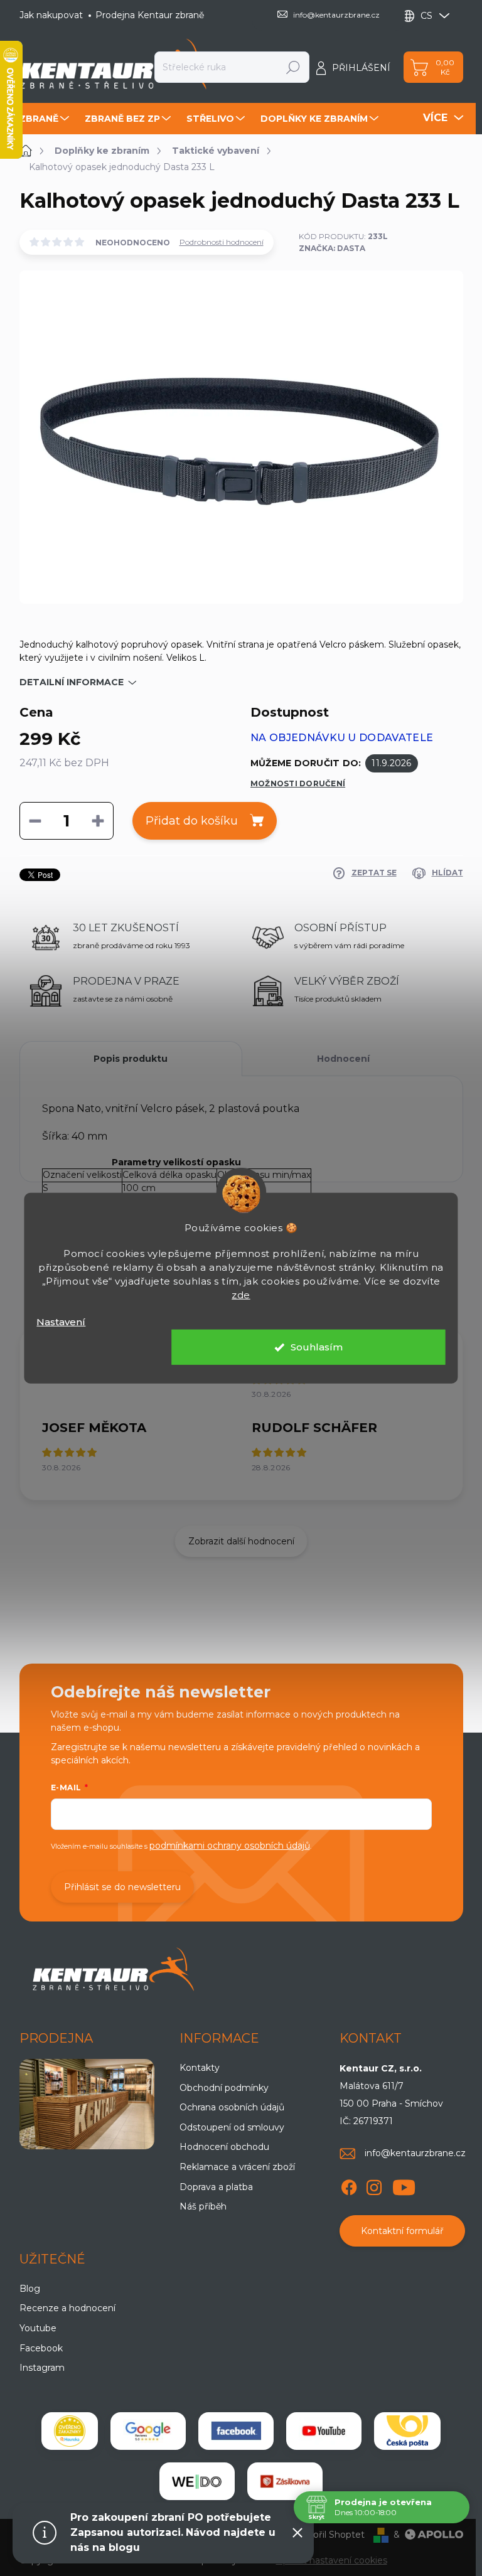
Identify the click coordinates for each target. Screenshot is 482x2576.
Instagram (42, 2368)
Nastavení (61, 1321)
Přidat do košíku (192, 821)
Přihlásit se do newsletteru (122, 1887)
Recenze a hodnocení (67, 2308)
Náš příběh (203, 2206)
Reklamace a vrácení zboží (237, 2167)
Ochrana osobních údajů (232, 2107)
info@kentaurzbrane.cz (415, 2153)
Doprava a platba (216, 2187)
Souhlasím (317, 1347)
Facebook (41, 2348)
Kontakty (200, 2068)
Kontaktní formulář (402, 2231)
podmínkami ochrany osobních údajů (230, 1846)
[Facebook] (349, 2185)
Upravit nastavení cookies (332, 2560)
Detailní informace (72, 682)
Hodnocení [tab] (343, 1059)
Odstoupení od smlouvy (232, 2127)
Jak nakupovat (51, 15)
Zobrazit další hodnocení (241, 1541)
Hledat (293, 67)
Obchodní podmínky (224, 2088)
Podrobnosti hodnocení (222, 242)
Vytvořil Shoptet (329, 2535)
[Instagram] (374, 2185)
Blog (30, 2289)
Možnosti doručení (298, 783)
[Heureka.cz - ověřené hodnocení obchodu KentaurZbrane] (70, 2431)
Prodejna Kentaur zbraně (150, 15)
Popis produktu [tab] (131, 1059)
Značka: (332, 248)
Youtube (38, 2328)
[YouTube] (404, 2185)
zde (241, 1294)
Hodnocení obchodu (224, 2147)
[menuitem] (46, 119)
